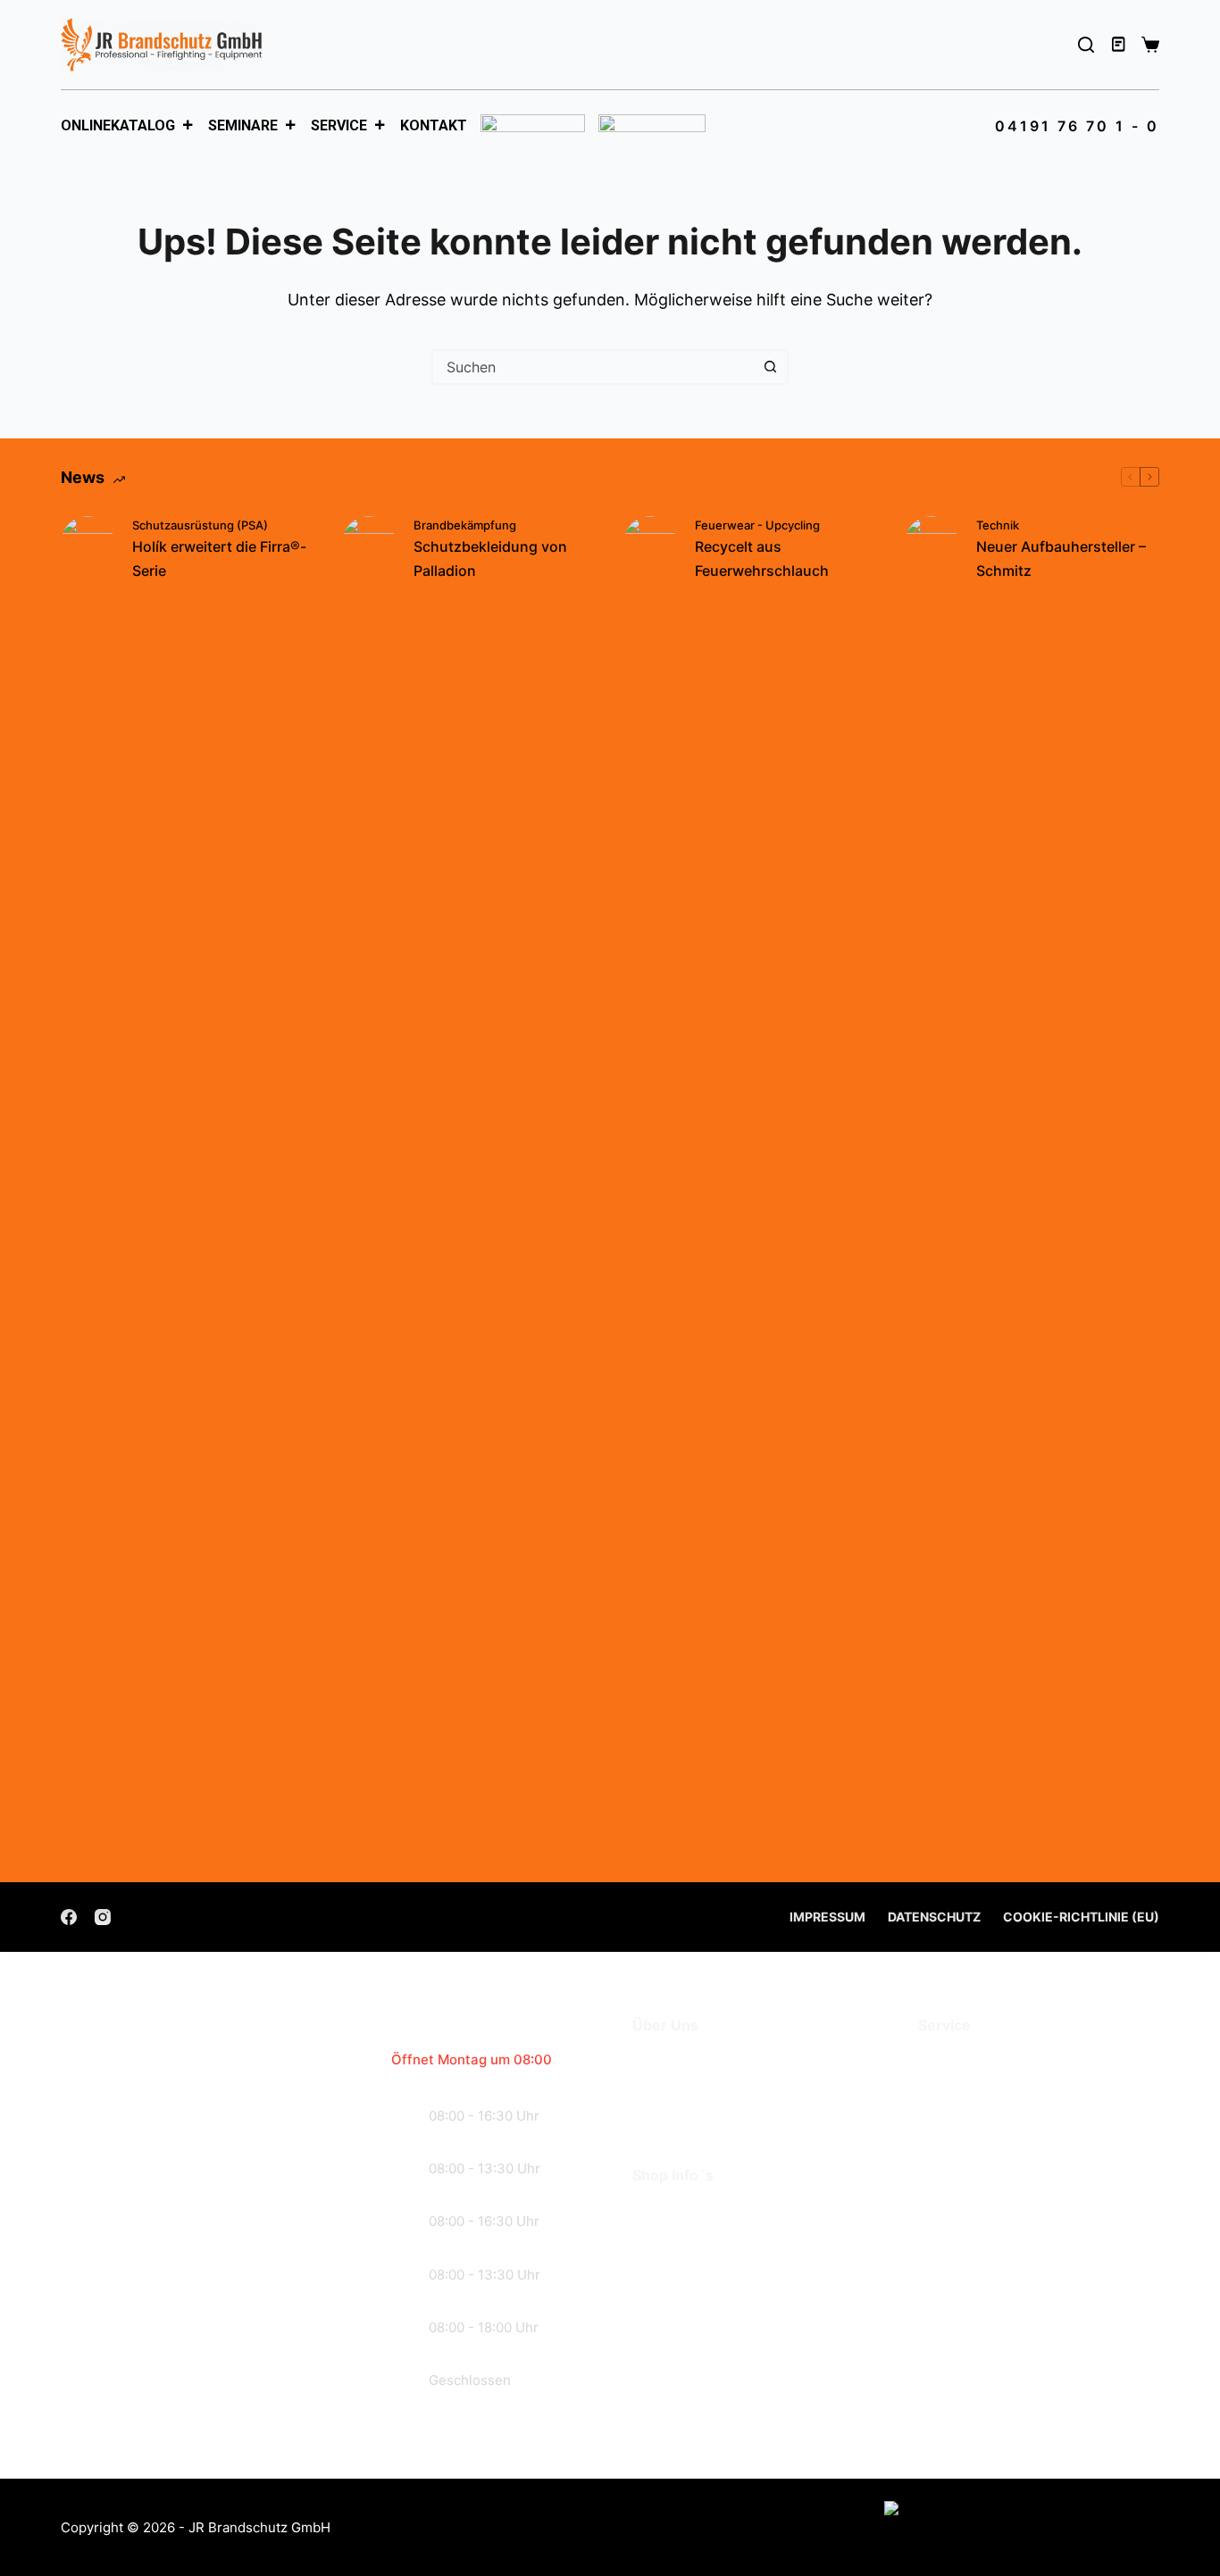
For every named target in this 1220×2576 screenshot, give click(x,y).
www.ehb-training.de (1057, 2324)
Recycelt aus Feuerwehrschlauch (762, 558)
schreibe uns (167, 2377)
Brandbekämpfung (465, 525)
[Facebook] (69, 1917)
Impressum (827, 1917)
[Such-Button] (771, 367)
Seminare (243, 125)
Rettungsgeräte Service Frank (1031, 2089)
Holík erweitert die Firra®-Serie (219, 558)
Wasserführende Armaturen (1023, 2115)
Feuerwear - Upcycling (757, 525)
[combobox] (594, 367)
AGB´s (656, 2212)
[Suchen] (1086, 45)
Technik (998, 525)
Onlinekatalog (118, 125)
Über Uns (668, 2062)
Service (339, 125)
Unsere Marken (690, 2115)
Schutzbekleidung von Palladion (490, 558)
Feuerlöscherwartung (999, 2062)
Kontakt (434, 125)
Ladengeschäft (689, 2089)
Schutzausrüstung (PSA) (200, 525)
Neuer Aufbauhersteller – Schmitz (1061, 558)
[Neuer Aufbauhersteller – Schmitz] (932, 1186)
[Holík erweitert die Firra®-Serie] (88, 1186)
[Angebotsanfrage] (1120, 45)
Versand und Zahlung (712, 2239)
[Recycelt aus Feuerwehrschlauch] (650, 1186)
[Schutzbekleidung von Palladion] (369, 1186)
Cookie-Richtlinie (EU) (1081, 1917)
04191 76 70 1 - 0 (1077, 126)
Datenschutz (934, 1917)
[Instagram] (103, 1917)
